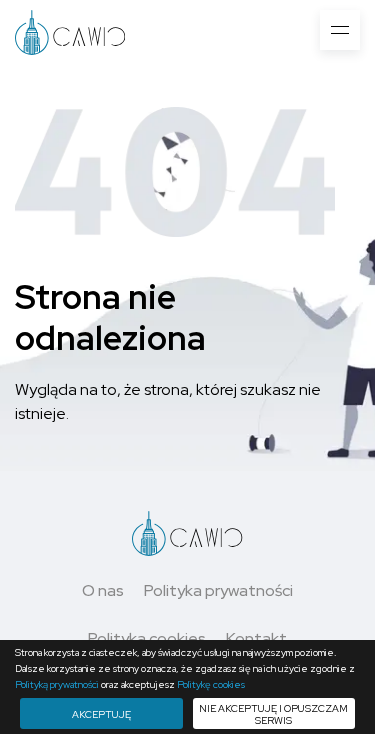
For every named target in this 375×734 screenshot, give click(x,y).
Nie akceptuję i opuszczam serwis (273, 714)
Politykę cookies (211, 684)
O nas (103, 590)
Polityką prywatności (57, 684)
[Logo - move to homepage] (70, 31)
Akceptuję (101, 714)
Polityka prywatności (218, 590)
